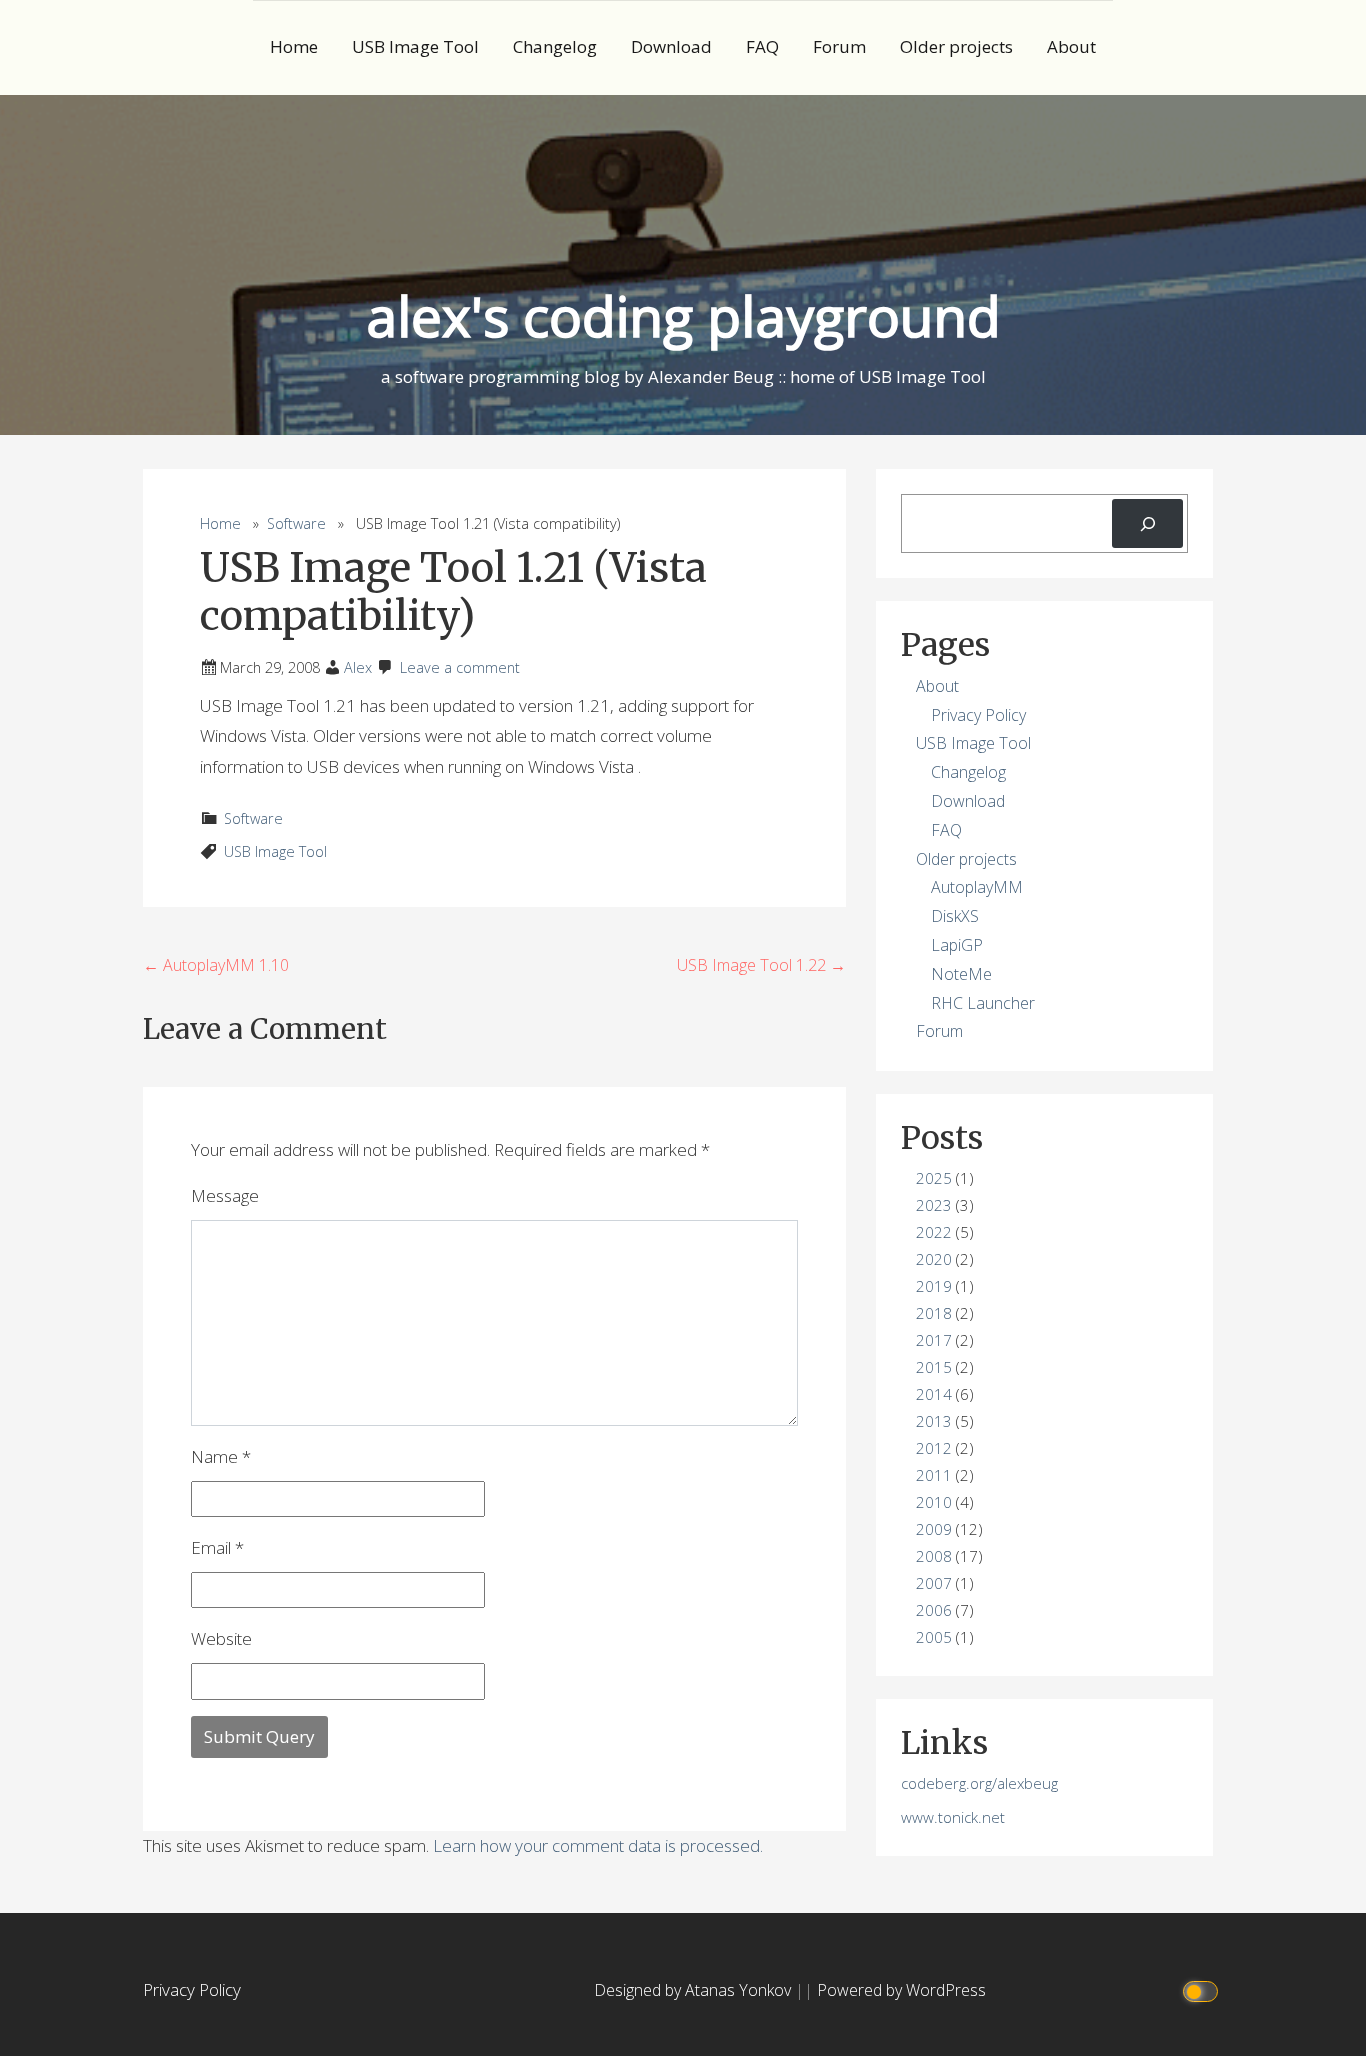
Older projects (956, 46)
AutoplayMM (977, 887)
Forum (839, 46)
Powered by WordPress (901, 1990)
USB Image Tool (415, 46)
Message (225, 1195)
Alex (358, 667)
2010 (934, 1502)
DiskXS (955, 916)
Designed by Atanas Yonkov (694, 1990)
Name (221, 1456)
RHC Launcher (983, 1003)
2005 (934, 1637)
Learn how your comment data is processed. (598, 1845)
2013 (934, 1421)
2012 (934, 1448)
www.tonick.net (953, 1817)
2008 (934, 1556)
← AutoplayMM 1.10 (216, 965)
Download (671, 46)
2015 (934, 1367)
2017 (934, 1340)
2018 (934, 1313)
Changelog (555, 46)
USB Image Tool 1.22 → (761, 965)
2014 (934, 1394)
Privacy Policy (978, 715)
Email (217, 1547)
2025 (934, 1178)
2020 (934, 1259)
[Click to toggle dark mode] (1203, 1990)
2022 (934, 1232)
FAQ (762, 46)
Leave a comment (460, 667)
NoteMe (961, 974)
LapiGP (957, 945)
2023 (934, 1205)
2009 (934, 1529)
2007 (934, 1583)
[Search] (1147, 523)
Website (221, 1638)
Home (294, 46)
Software (296, 523)
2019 (934, 1286)
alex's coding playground (683, 315)
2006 (934, 1610)
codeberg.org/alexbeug (979, 1783)
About (1071, 46)
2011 (934, 1475)
